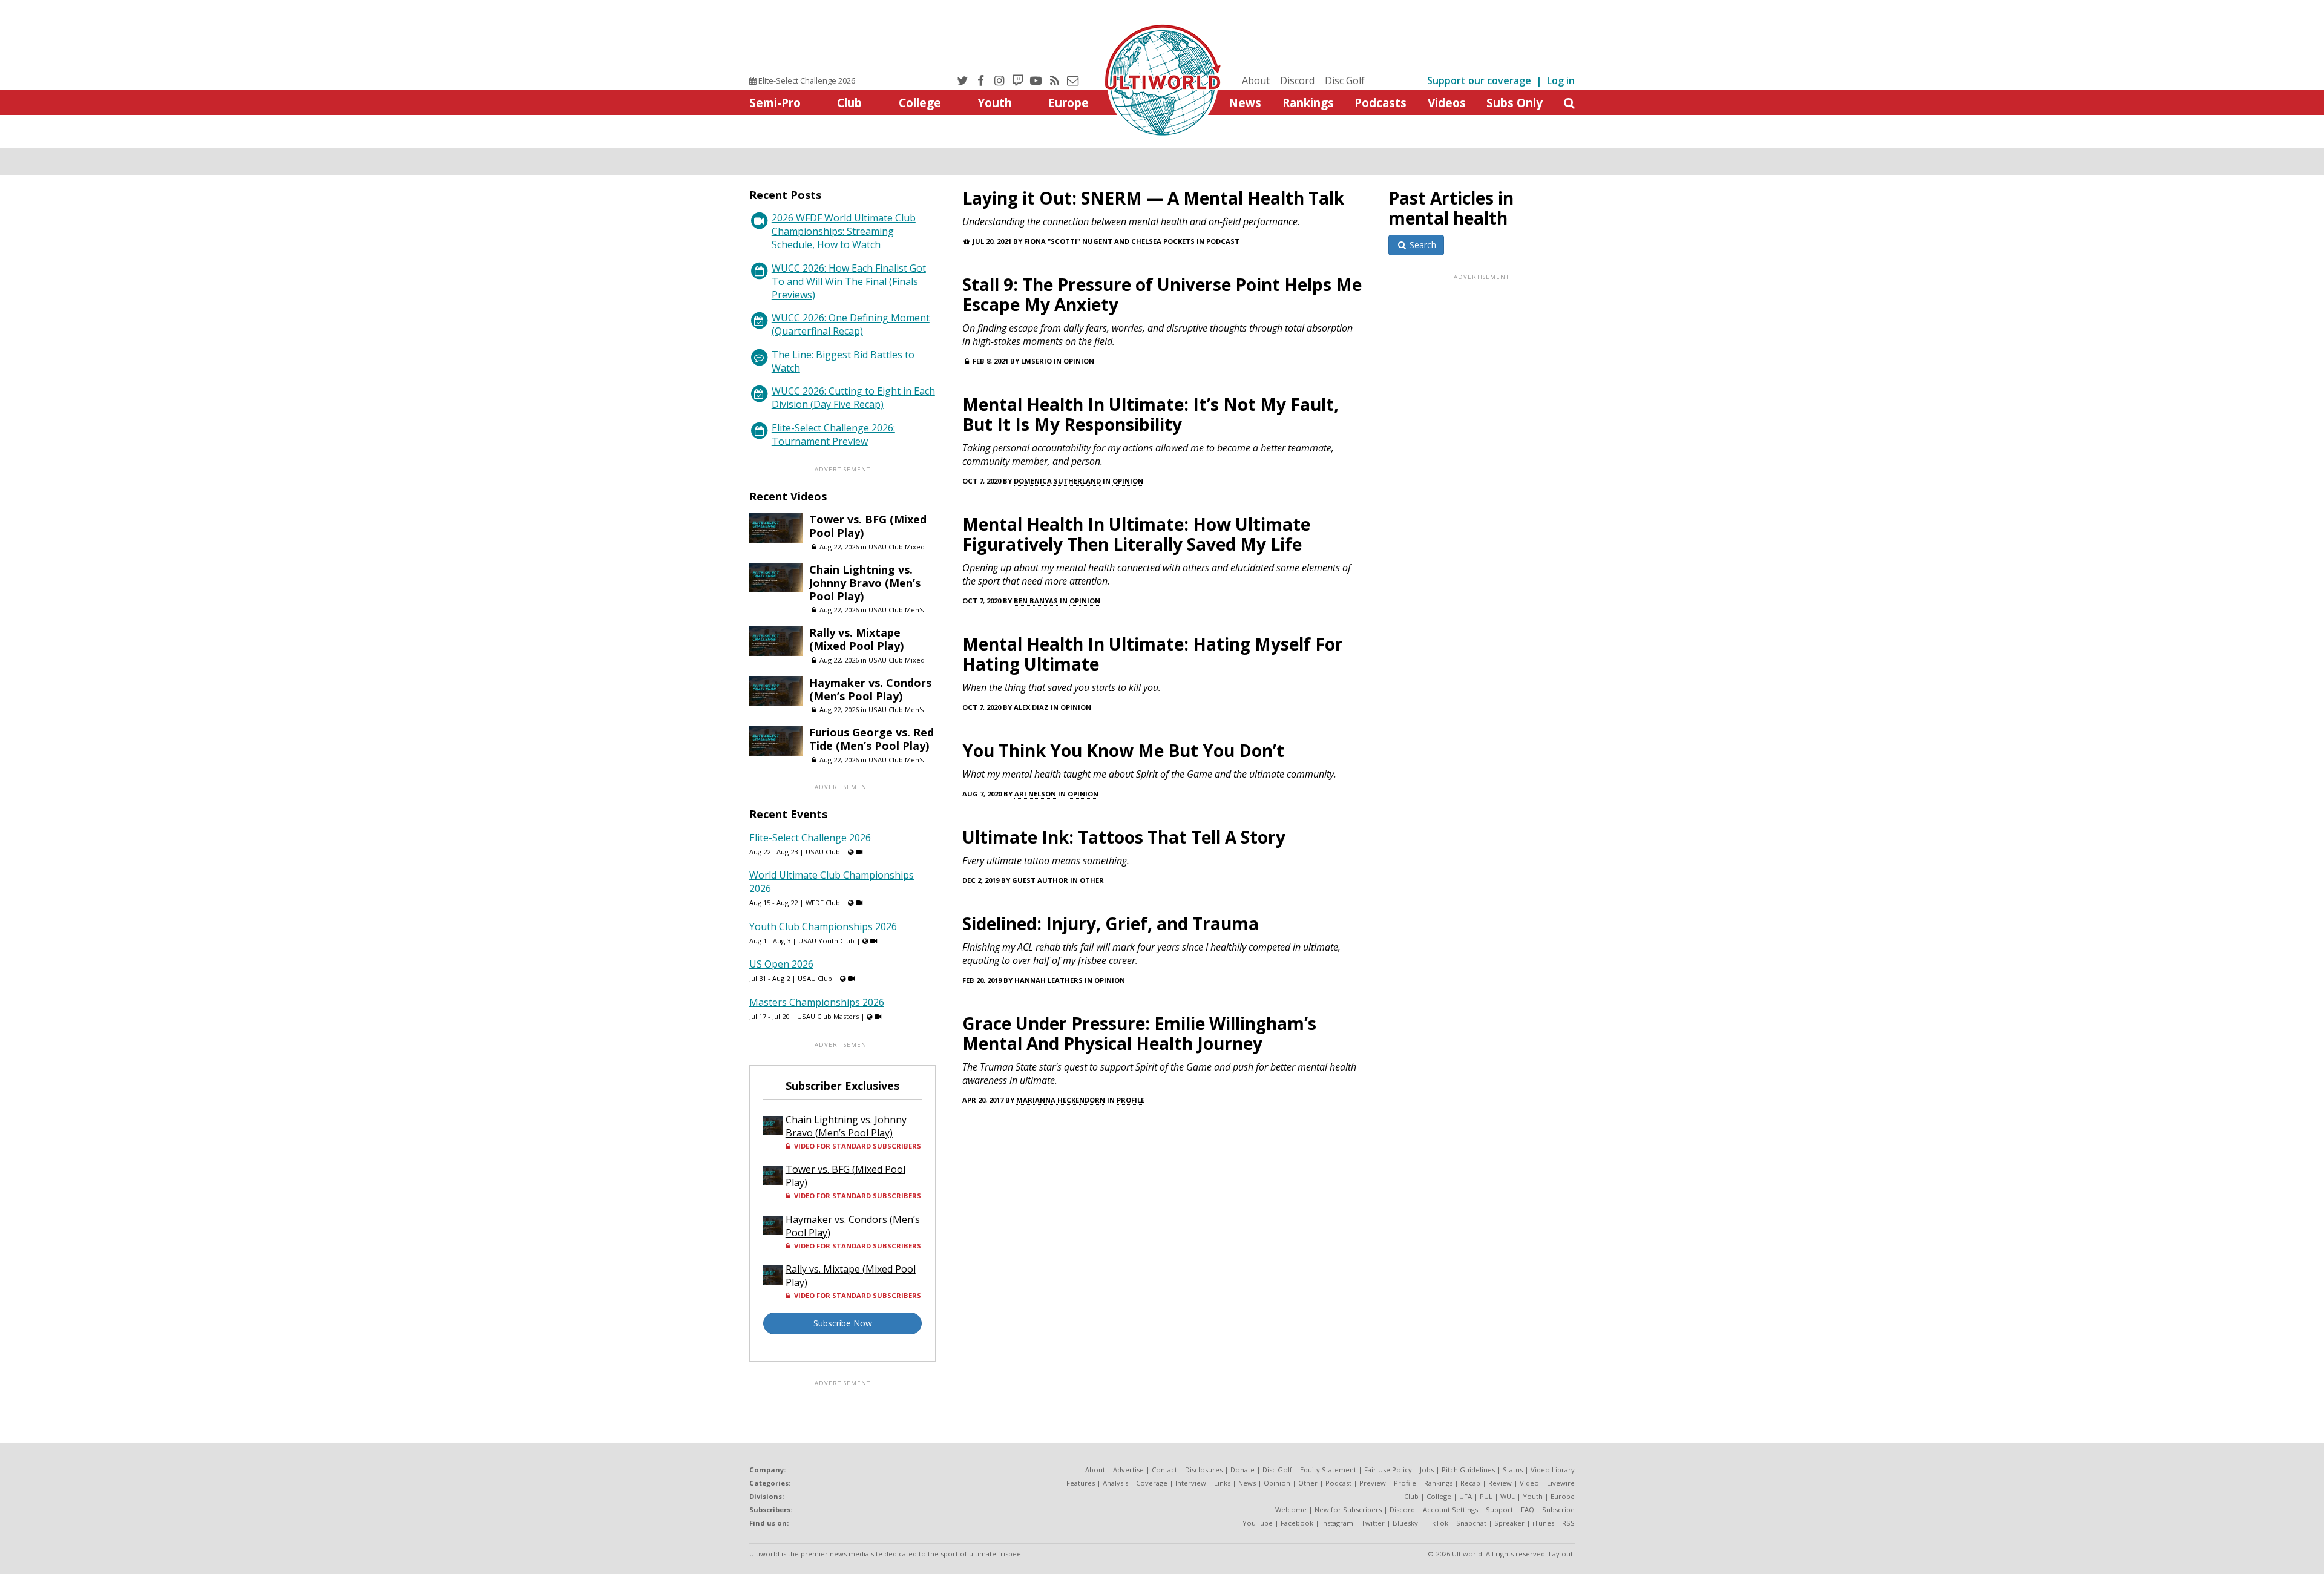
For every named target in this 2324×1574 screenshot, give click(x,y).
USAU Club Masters (828, 1016)
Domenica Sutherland (1057, 481)
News (1245, 103)
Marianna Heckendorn (1061, 1100)
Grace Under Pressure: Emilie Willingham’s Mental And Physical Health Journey (1139, 1033)
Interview (1191, 1483)
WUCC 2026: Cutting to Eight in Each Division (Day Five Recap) (853, 398)
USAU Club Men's (896, 610)
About (1256, 80)
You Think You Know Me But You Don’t (1123, 750)
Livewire (1561, 1483)
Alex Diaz (1031, 707)
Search (1422, 245)
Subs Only (1515, 103)
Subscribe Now (843, 1323)
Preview (1373, 1483)
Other (1092, 880)
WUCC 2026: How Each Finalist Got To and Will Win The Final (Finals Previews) (849, 281)
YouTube (1258, 1523)
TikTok (1437, 1523)
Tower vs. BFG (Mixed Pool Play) (868, 526)
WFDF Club (823, 903)
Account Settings (1450, 1510)
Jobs (1427, 1470)
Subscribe (1558, 1510)
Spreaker (1509, 1523)
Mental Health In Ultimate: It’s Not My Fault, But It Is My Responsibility (1151, 414)
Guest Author (1040, 880)
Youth (995, 103)
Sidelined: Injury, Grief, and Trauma (1111, 923)
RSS (1568, 1523)
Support (1499, 1510)
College (920, 103)
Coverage (1152, 1483)
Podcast (1223, 241)
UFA (1466, 1496)
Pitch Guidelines (1468, 1470)
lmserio (1036, 361)
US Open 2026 (781, 964)
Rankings (1308, 103)
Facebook (1297, 1523)
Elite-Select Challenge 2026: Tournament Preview (833, 434)
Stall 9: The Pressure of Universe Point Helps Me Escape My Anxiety (1162, 294)
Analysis (1115, 1483)
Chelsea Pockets (1163, 241)
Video (1529, 1483)
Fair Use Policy (1388, 1470)
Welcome (1291, 1510)
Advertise (1128, 1470)
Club (849, 103)
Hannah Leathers (1049, 980)
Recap (1470, 1483)
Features (1081, 1483)
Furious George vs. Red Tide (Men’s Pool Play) (871, 739)
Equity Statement (1328, 1470)
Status (1513, 1470)
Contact (1164, 1470)
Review (1500, 1483)
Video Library (1553, 1470)
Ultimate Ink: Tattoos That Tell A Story (1124, 837)
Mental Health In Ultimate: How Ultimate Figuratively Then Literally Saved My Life (1136, 534)
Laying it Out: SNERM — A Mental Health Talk (1153, 198)
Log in (1561, 80)
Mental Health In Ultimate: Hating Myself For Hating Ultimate (1153, 654)
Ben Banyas (1036, 601)
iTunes (1543, 1523)
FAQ (1528, 1510)
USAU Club (823, 852)
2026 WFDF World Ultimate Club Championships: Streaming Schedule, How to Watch (844, 231)
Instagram (1337, 1523)
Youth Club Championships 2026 (823, 926)
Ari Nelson (1035, 794)
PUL (1486, 1496)
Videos (1447, 103)
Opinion (1079, 361)
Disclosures (1204, 1470)
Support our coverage (1479, 80)
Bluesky (1405, 1523)
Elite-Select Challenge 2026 (806, 80)
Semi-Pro (775, 103)
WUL (1508, 1496)
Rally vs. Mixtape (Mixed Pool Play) (856, 639)
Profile (1131, 1100)
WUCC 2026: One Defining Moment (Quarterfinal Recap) (851, 324)
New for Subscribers (1348, 1510)
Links (1222, 1483)
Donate (1242, 1470)
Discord (1297, 80)
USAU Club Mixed (897, 547)
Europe (1068, 103)
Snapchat (1471, 1523)
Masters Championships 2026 (817, 1002)
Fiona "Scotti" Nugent (1068, 241)
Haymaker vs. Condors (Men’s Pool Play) (870, 689)
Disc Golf (1345, 80)
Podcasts (1380, 103)
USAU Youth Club (826, 941)
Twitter (1373, 1523)
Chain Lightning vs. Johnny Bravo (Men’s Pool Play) (865, 583)
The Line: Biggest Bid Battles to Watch (843, 361)
